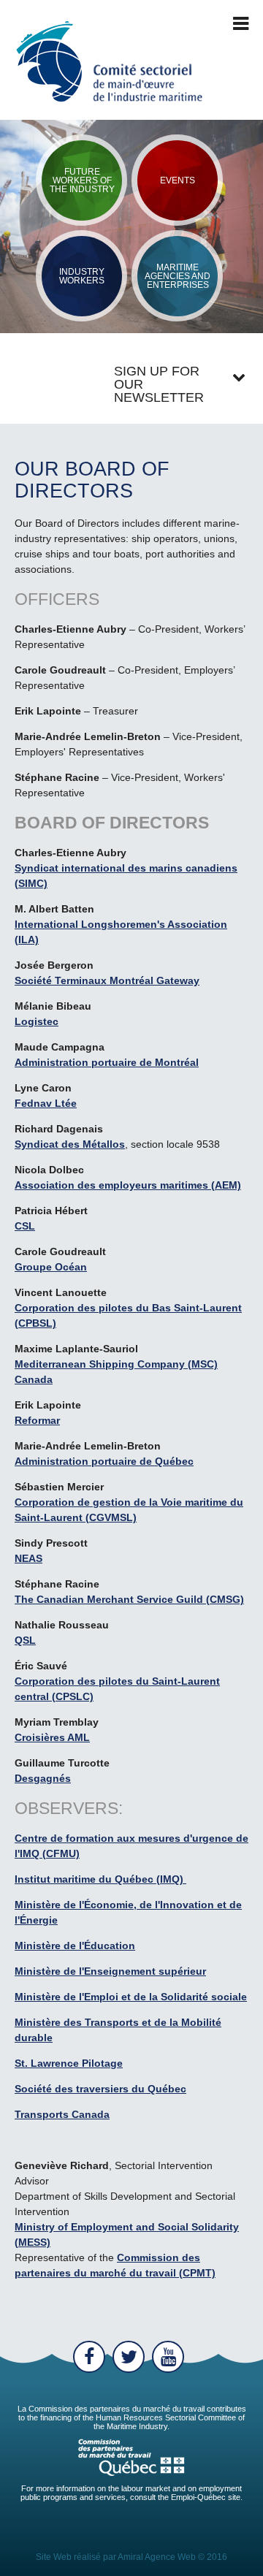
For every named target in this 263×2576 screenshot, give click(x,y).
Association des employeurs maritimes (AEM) (128, 1185)
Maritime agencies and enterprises (178, 276)
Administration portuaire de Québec (104, 1461)
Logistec (37, 1021)
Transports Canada (62, 2114)
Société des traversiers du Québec (100, 2089)
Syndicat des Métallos (70, 1144)
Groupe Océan (51, 1267)
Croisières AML (52, 1737)
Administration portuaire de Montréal (107, 1062)
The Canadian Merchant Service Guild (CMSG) (129, 1599)
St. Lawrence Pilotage (69, 2063)
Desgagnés (43, 1778)
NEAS (28, 1558)
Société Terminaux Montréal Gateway (107, 980)
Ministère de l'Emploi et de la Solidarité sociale (131, 1997)
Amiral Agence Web (157, 2557)
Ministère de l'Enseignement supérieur (110, 1971)
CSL (25, 1226)
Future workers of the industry (82, 180)
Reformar (37, 1420)
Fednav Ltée (46, 1103)
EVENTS (178, 180)
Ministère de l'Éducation (75, 1946)
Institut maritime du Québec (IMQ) (100, 1879)
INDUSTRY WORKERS (82, 276)
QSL (25, 1640)
